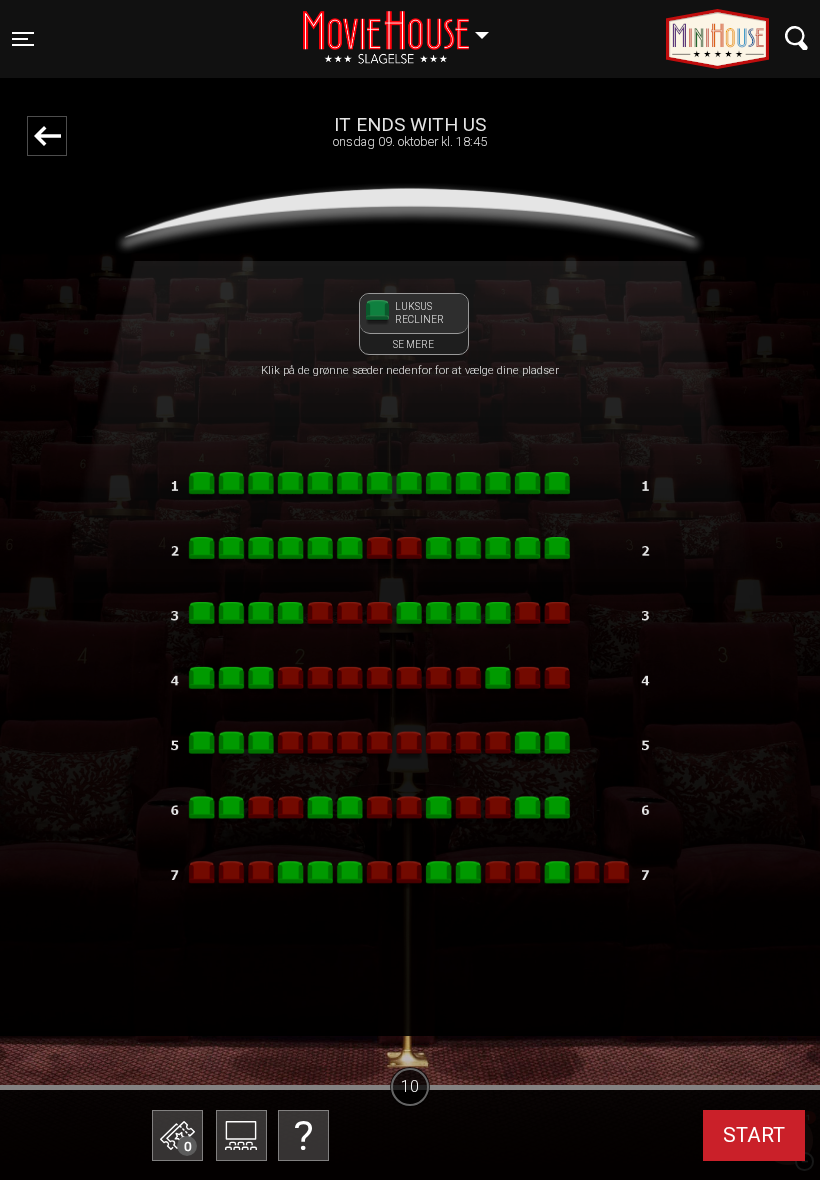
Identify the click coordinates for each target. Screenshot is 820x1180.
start (754, 1135)
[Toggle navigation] (796, 38)
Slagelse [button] (405, 27)
